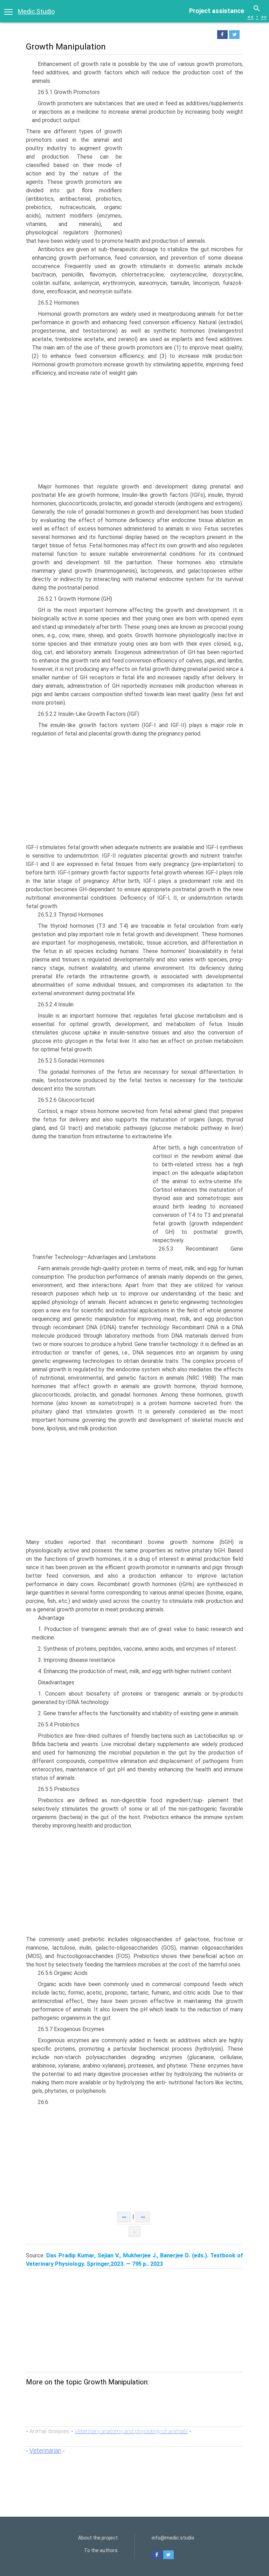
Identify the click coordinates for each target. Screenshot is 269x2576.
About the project (98, 2538)
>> (264, 17)
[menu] (8, 11)
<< (250, 17)
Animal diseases (50, 2431)
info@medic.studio (173, 2538)
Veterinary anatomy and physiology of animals (131, 2431)
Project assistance (217, 11)
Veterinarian (45, 2451)
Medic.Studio (36, 11)
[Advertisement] (184, 180)
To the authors (101, 2550)
